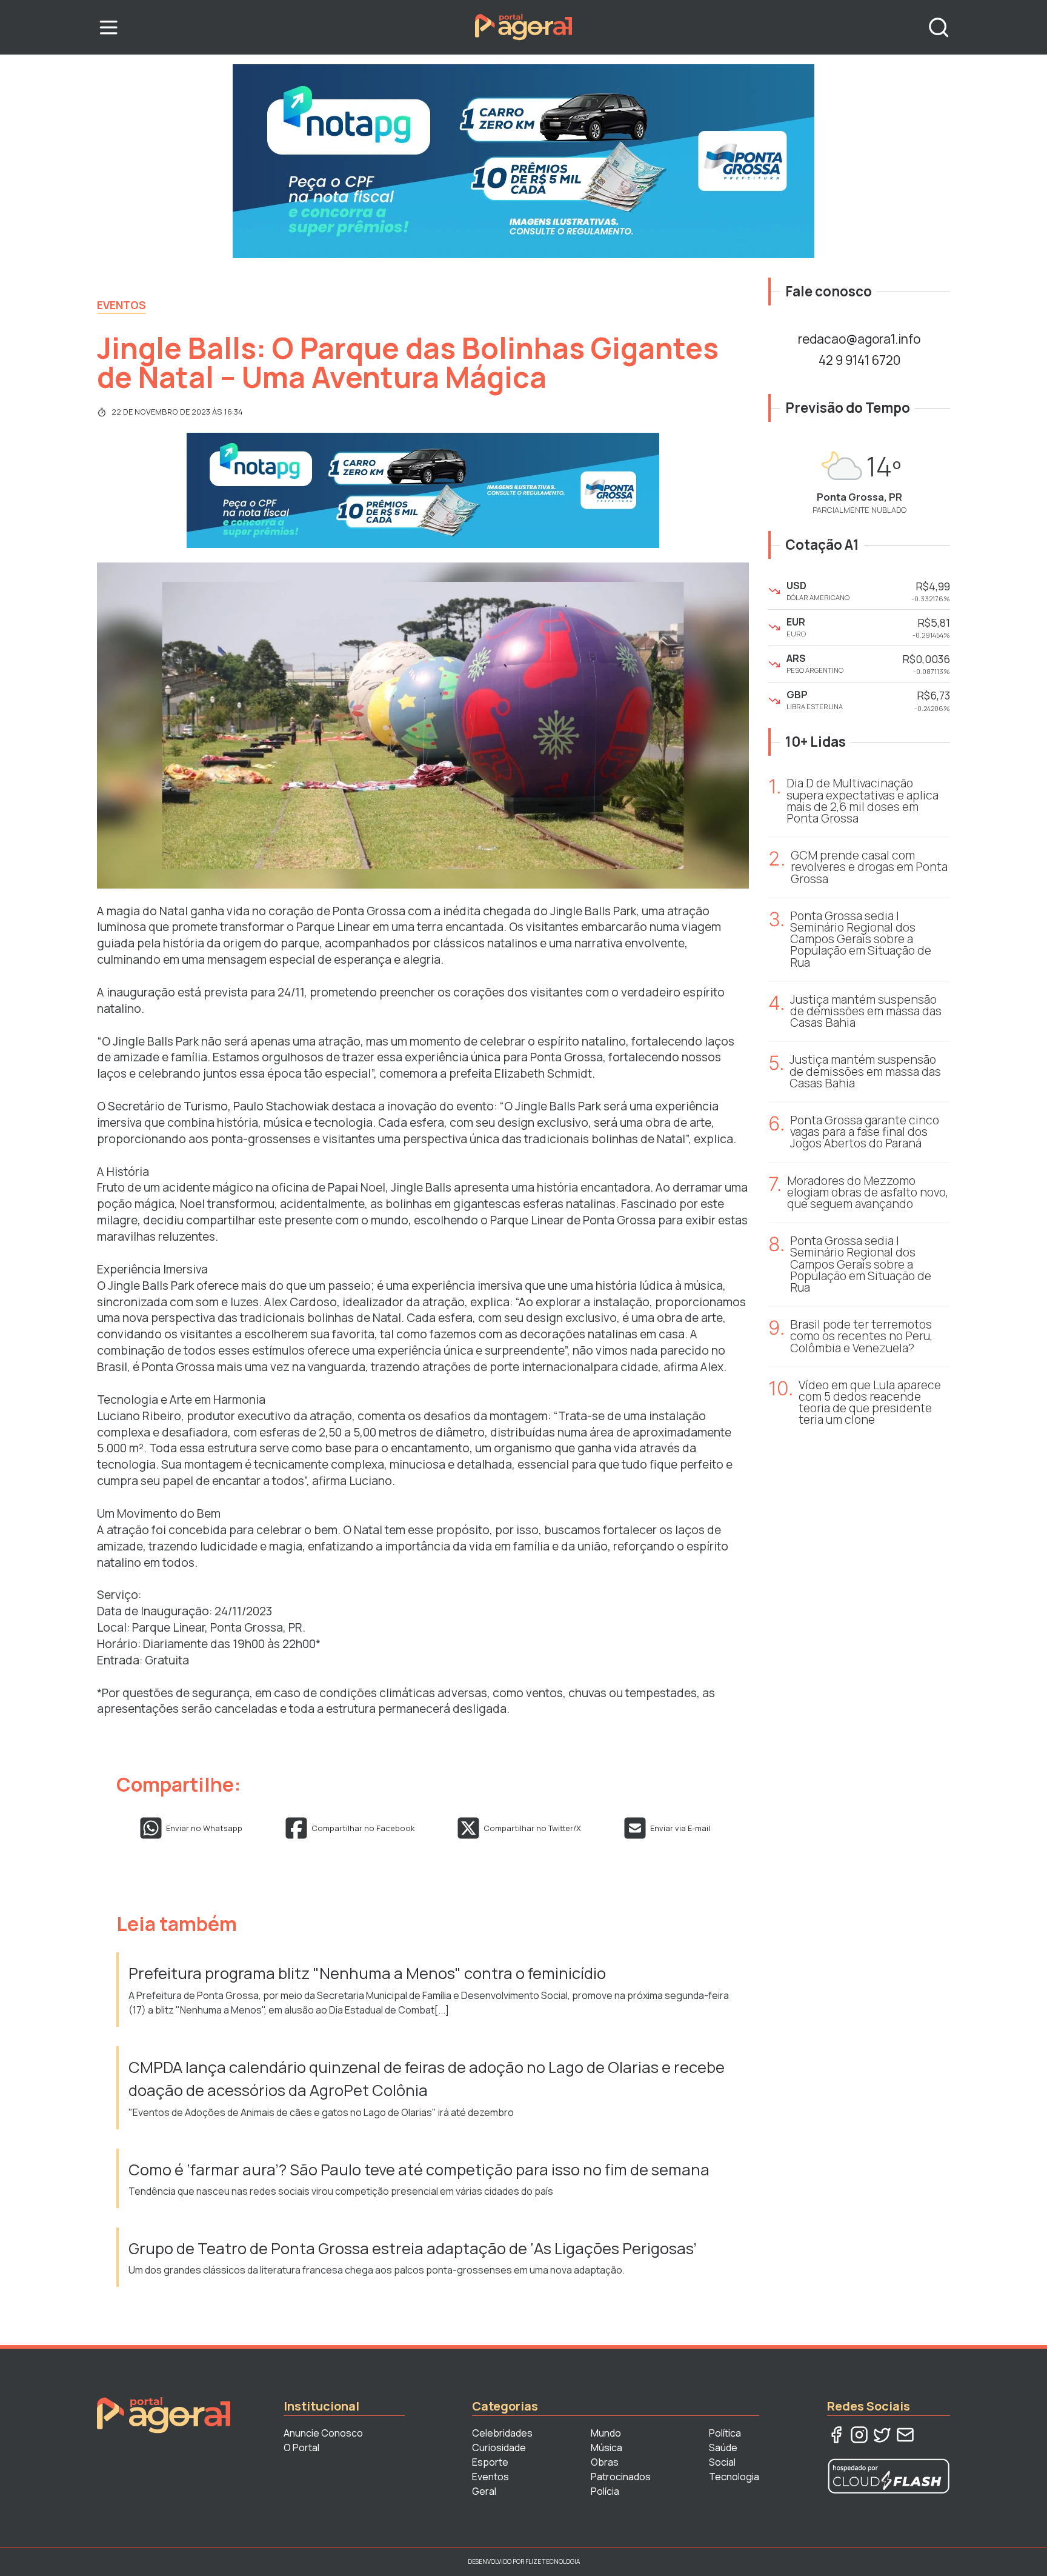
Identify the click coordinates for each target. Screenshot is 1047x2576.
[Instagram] (859, 2435)
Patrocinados (621, 2477)
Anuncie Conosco (323, 2433)
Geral (484, 2491)
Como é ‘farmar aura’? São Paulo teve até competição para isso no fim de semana (419, 2170)
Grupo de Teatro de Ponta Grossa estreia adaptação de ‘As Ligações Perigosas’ (413, 2248)
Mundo (606, 2433)
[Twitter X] (882, 2435)
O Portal (301, 2448)
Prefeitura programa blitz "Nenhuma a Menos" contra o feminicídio (367, 1973)
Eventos (121, 305)
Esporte (490, 2462)
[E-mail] (905, 2435)
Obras (605, 2462)
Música (607, 2448)
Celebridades (502, 2433)
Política (725, 2433)
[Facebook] (836, 2435)
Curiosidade (499, 2448)
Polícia (605, 2491)
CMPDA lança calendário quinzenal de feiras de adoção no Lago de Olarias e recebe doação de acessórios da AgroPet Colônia (427, 2079)
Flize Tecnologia (553, 2561)
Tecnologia (734, 2477)
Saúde (723, 2448)
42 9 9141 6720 (859, 360)
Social (722, 2462)
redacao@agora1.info (859, 339)
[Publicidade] (523, 161)
